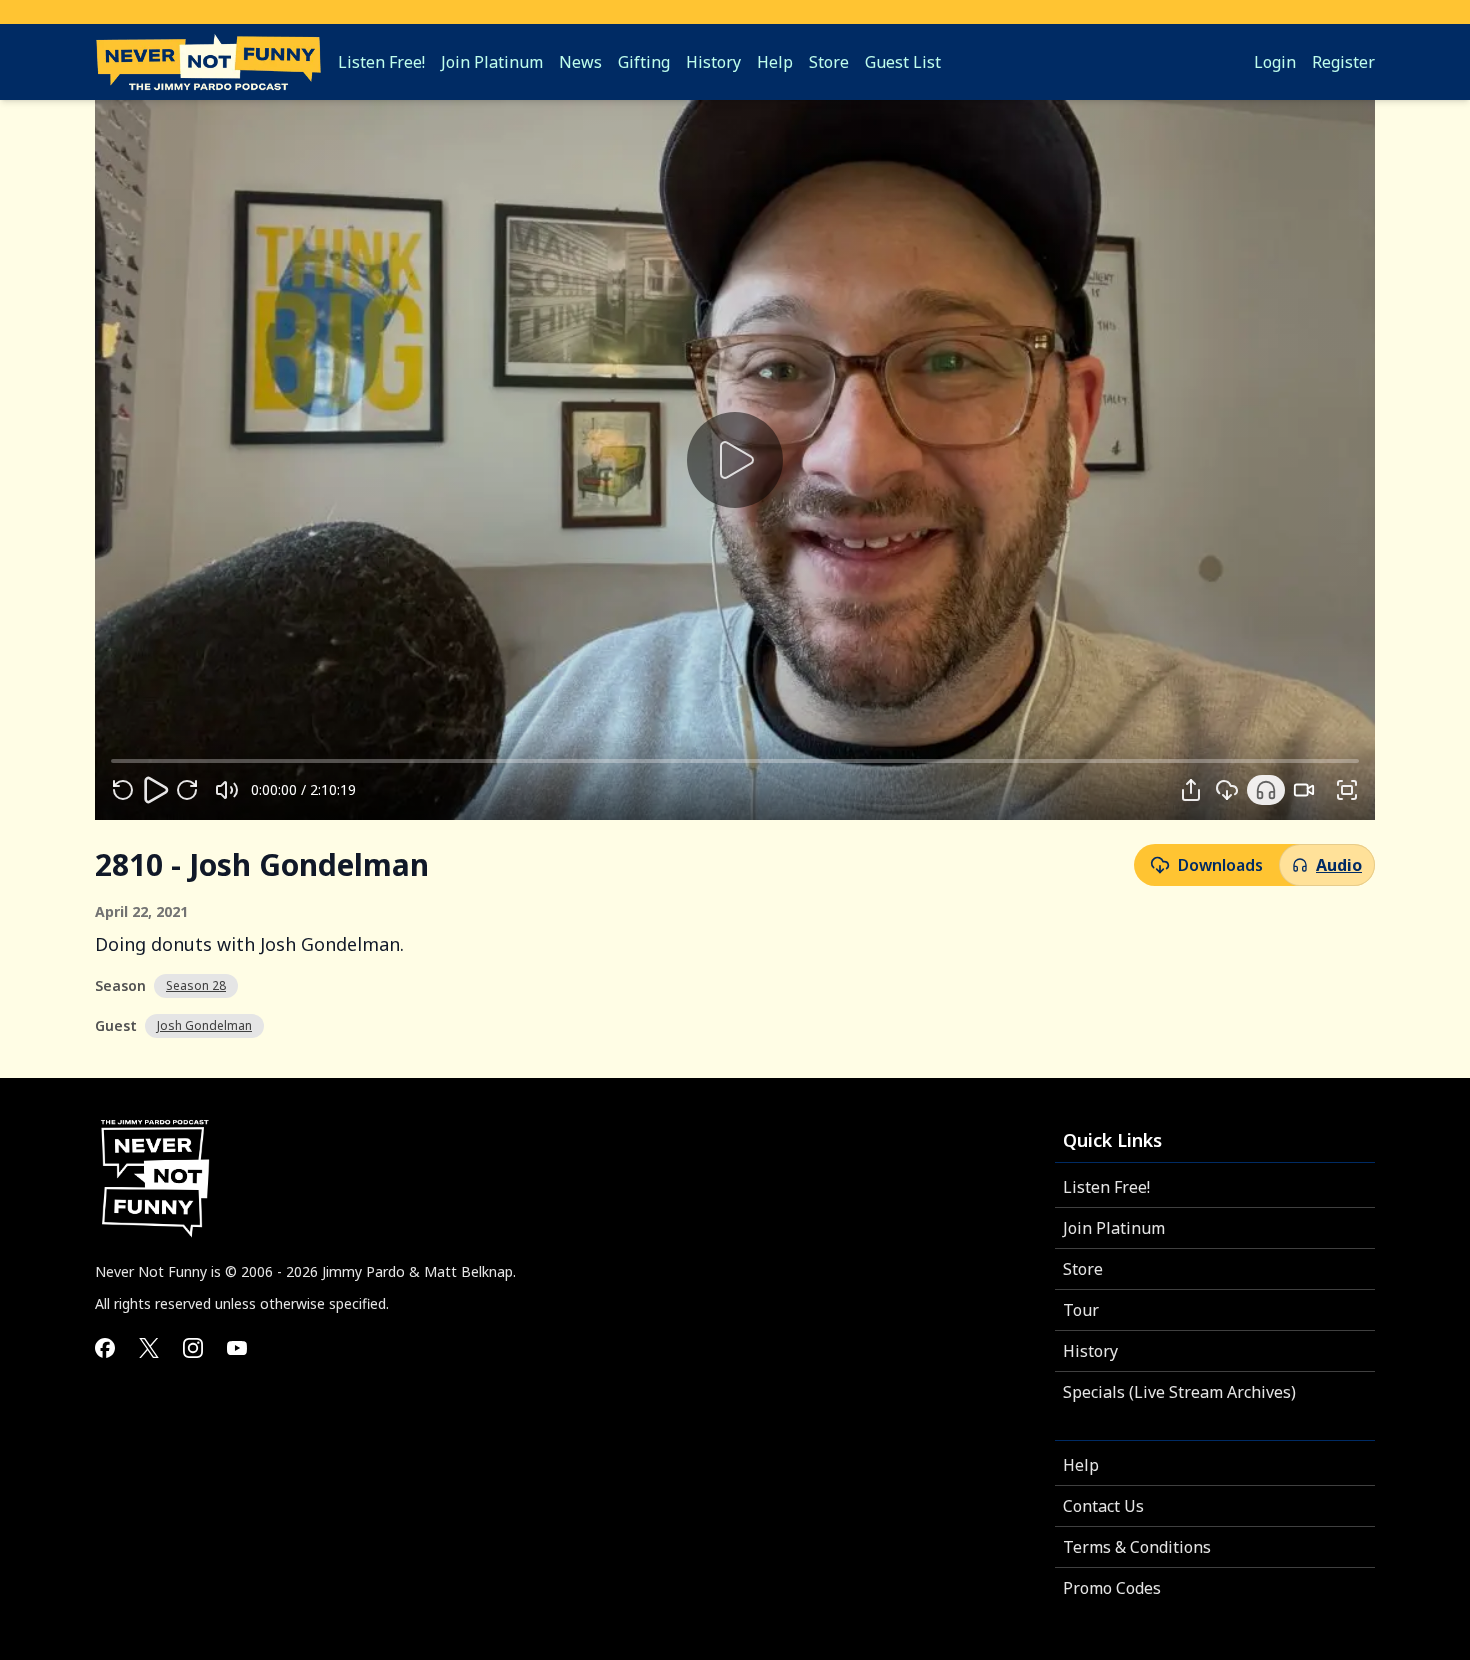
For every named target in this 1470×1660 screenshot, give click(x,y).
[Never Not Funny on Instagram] (193, 1348)
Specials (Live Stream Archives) (1179, 1392)
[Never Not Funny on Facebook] (105, 1348)
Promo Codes (1112, 1588)
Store (1083, 1269)
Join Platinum (1114, 1228)
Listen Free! (1106, 1187)
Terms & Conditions (1137, 1547)
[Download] (1227, 790)
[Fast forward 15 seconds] (187, 790)
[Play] (155, 790)
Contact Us (1103, 1506)
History (1090, 1351)
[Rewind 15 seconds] (123, 790)
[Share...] (1191, 790)
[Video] (1304, 790)
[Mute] (227, 790)
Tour (1081, 1310)
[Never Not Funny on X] (149, 1348)
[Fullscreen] (1347, 790)
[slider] (111, 761)
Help (1081, 1465)
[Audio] (1266, 790)
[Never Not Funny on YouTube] (237, 1348)
